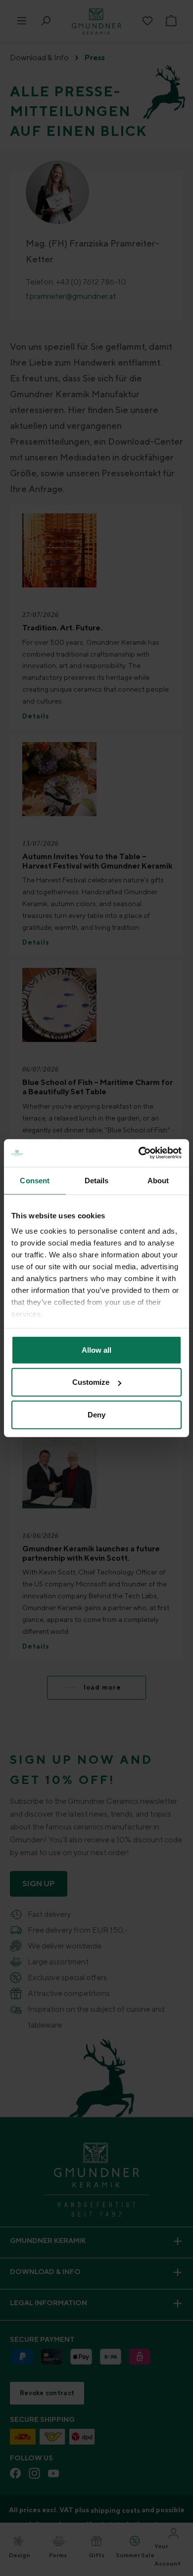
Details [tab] (97, 1180)
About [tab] (158, 1180)
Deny (96, 1414)
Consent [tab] (35, 1180)
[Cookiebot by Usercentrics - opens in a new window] (139, 1153)
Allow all (96, 1350)
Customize (91, 1382)
